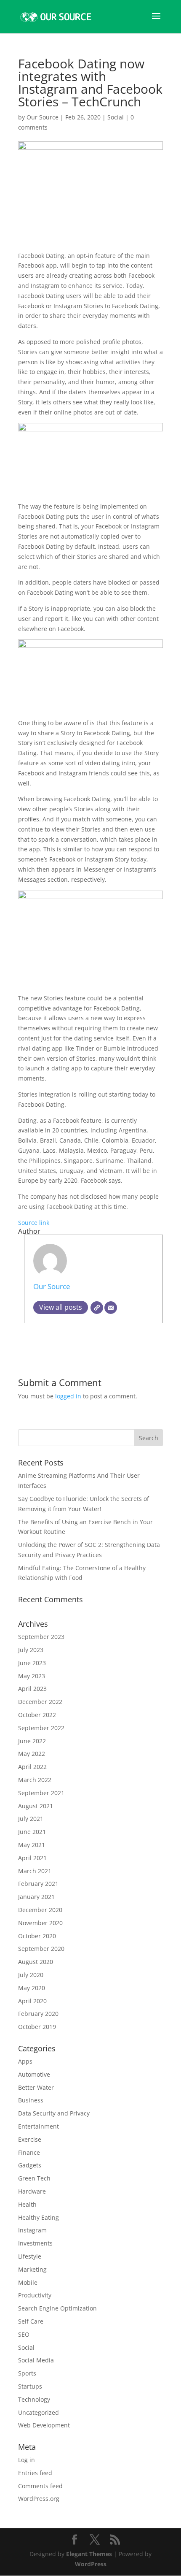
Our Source (43, 117)
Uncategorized (39, 2412)
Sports (27, 2373)
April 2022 (32, 1767)
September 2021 (41, 1793)
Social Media (36, 2360)
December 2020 (40, 1910)
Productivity (35, 2295)
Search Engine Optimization (57, 2308)
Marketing (32, 2269)
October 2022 (37, 1715)
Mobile (28, 2282)
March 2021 (35, 1871)
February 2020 (38, 2014)
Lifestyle (30, 2256)
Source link (34, 1223)
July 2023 (31, 1650)
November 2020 (40, 1923)
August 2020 (36, 1962)
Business (31, 2100)
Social (116, 117)
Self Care (31, 2321)
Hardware (32, 2191)
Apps (25, 2061)
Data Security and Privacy (54, 2113)
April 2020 (32, 2001)
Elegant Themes (89, 2554)
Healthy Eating (39, 2217)
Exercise (30, 2139)
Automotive (34, 2074)
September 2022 (41, 1728)
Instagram (32, 2230)
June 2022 (32, 1741)
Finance (29, 2152)
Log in (27, 2460)
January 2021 (36, 1897)
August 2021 (36, 1806)
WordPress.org (39, 2499)
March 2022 (35, 1780)
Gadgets (30, 2165)
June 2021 (32, 1832)
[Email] (111, 1308)
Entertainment (39, 2126)
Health (27, 2204)
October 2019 (37, 2027)
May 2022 (32, 1754)
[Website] (97, 1308)
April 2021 (32, 1858)
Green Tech (34, 2178)
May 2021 (32, 1845)
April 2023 (32, 1689)
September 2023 (41, 1637)
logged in (68, 1396)
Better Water (36, 2087)
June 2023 (32, 1663)
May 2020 (32, 1988)
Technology (34, 2399)
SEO (24, 2334)
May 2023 (32, 1676)
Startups (30, 2386)
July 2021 (31, 1819)
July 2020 (31, 1975)
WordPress (91, 2564)
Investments (35, 2243)
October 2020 (37, 1936)
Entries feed (35, 2473)
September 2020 (41, 1949)
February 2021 (38, 1884)
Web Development (44, 2425)
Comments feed (40, 2486)
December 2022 (40, 1702)
